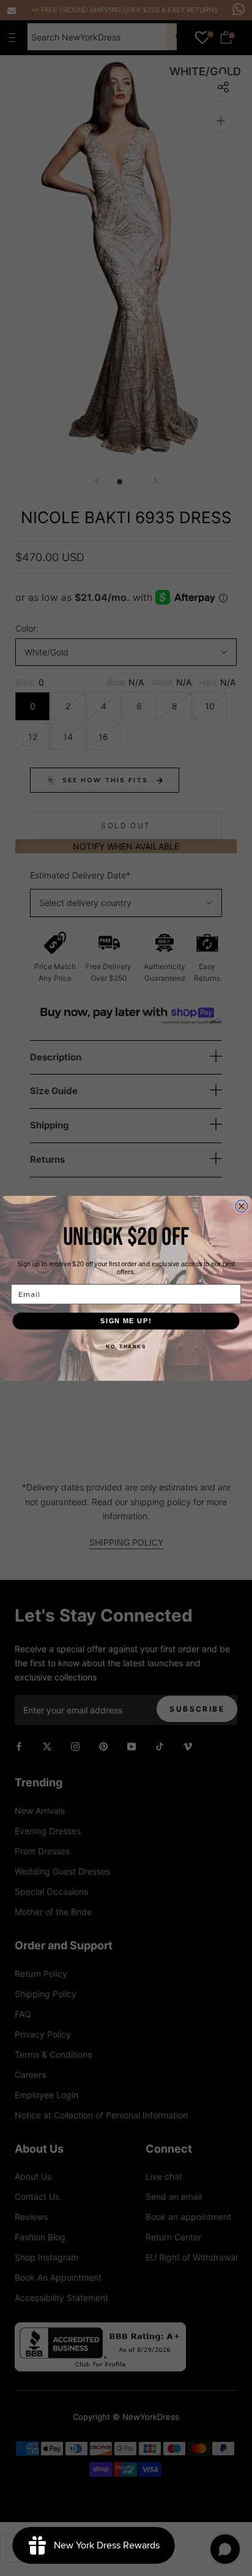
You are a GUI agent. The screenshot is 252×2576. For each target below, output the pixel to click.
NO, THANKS (126, 1346)
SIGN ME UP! (126, 1321)
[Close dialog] (242, 1206)
